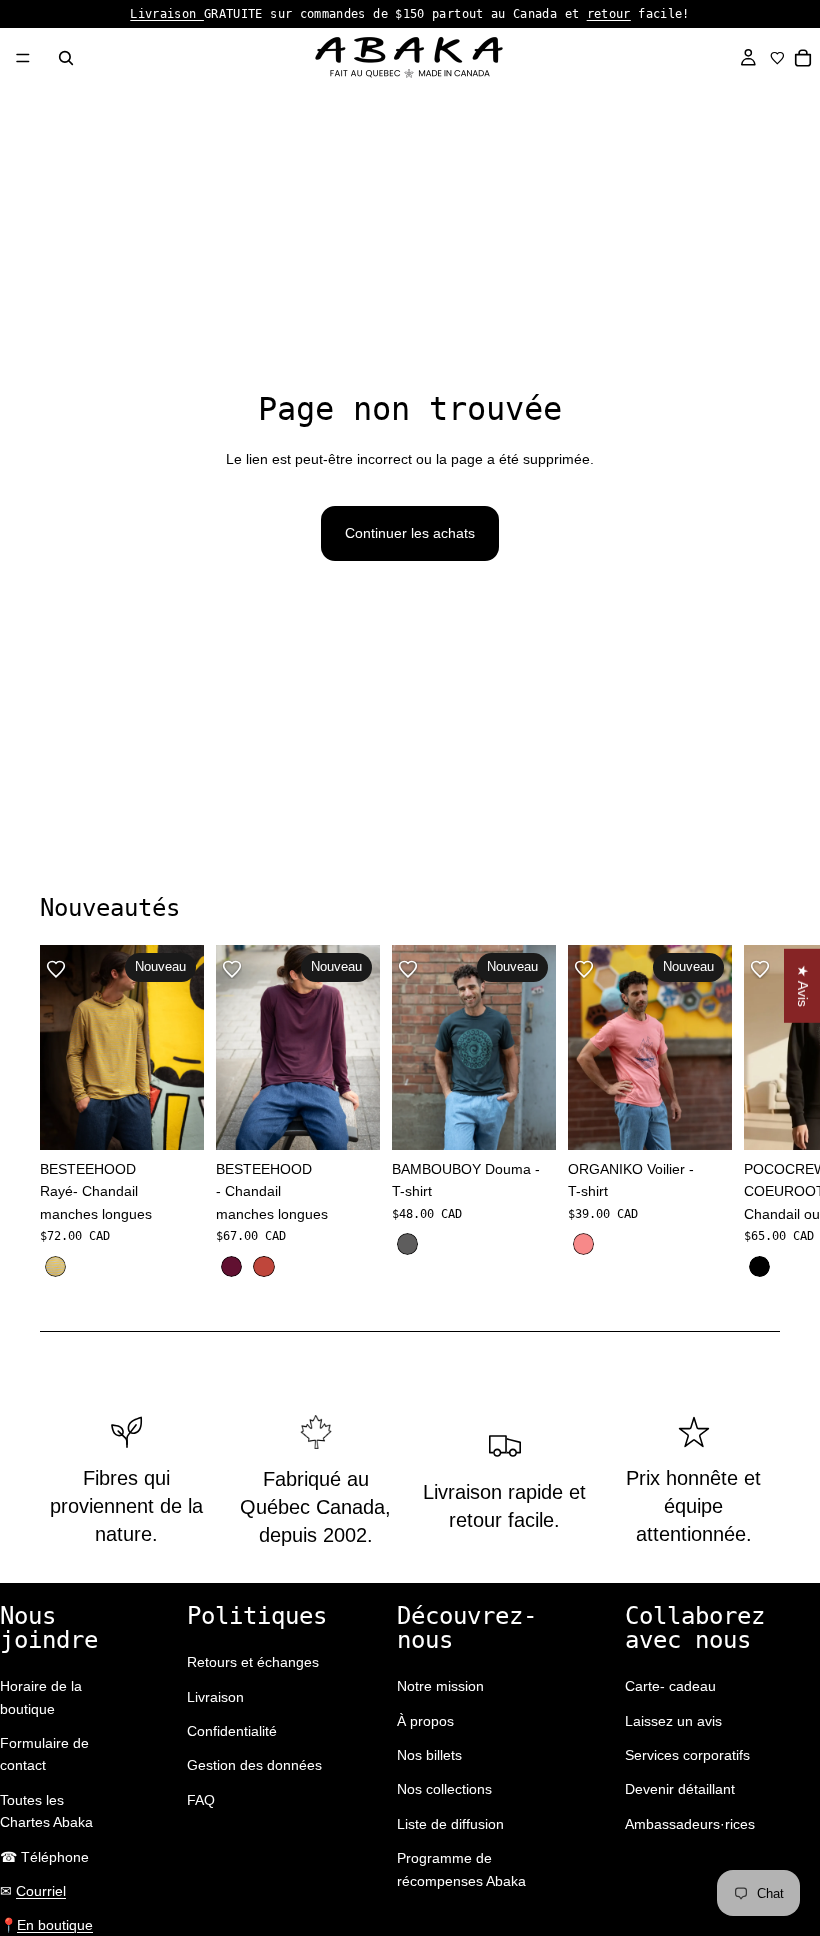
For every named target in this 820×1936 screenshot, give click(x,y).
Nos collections (444, 1789)
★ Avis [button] (803, 986)
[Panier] (803, 58)
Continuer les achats (410, 533)
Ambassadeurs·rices (690, 1824)
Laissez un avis (673, 1721)
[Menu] (23, 58)
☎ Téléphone (44, 1857)
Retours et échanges (253, 1662)
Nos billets (429, 1755)
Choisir (190, 1119)
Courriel (41, 1891)
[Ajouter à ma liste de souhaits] (56, 969)
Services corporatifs (687, 1755)
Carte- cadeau (670, 1686)
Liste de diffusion (450, 1824)
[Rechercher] (66, 58)
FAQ (201, 1800)
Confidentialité (232, 1731)
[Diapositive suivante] (758, 1113)
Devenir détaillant (680, 1789)
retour (609, 14)
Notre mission (440, 1686)
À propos (425, 1721)
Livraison (167, 14)
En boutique (55, 1925)
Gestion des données (254, 1765)
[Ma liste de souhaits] (777, 58)
